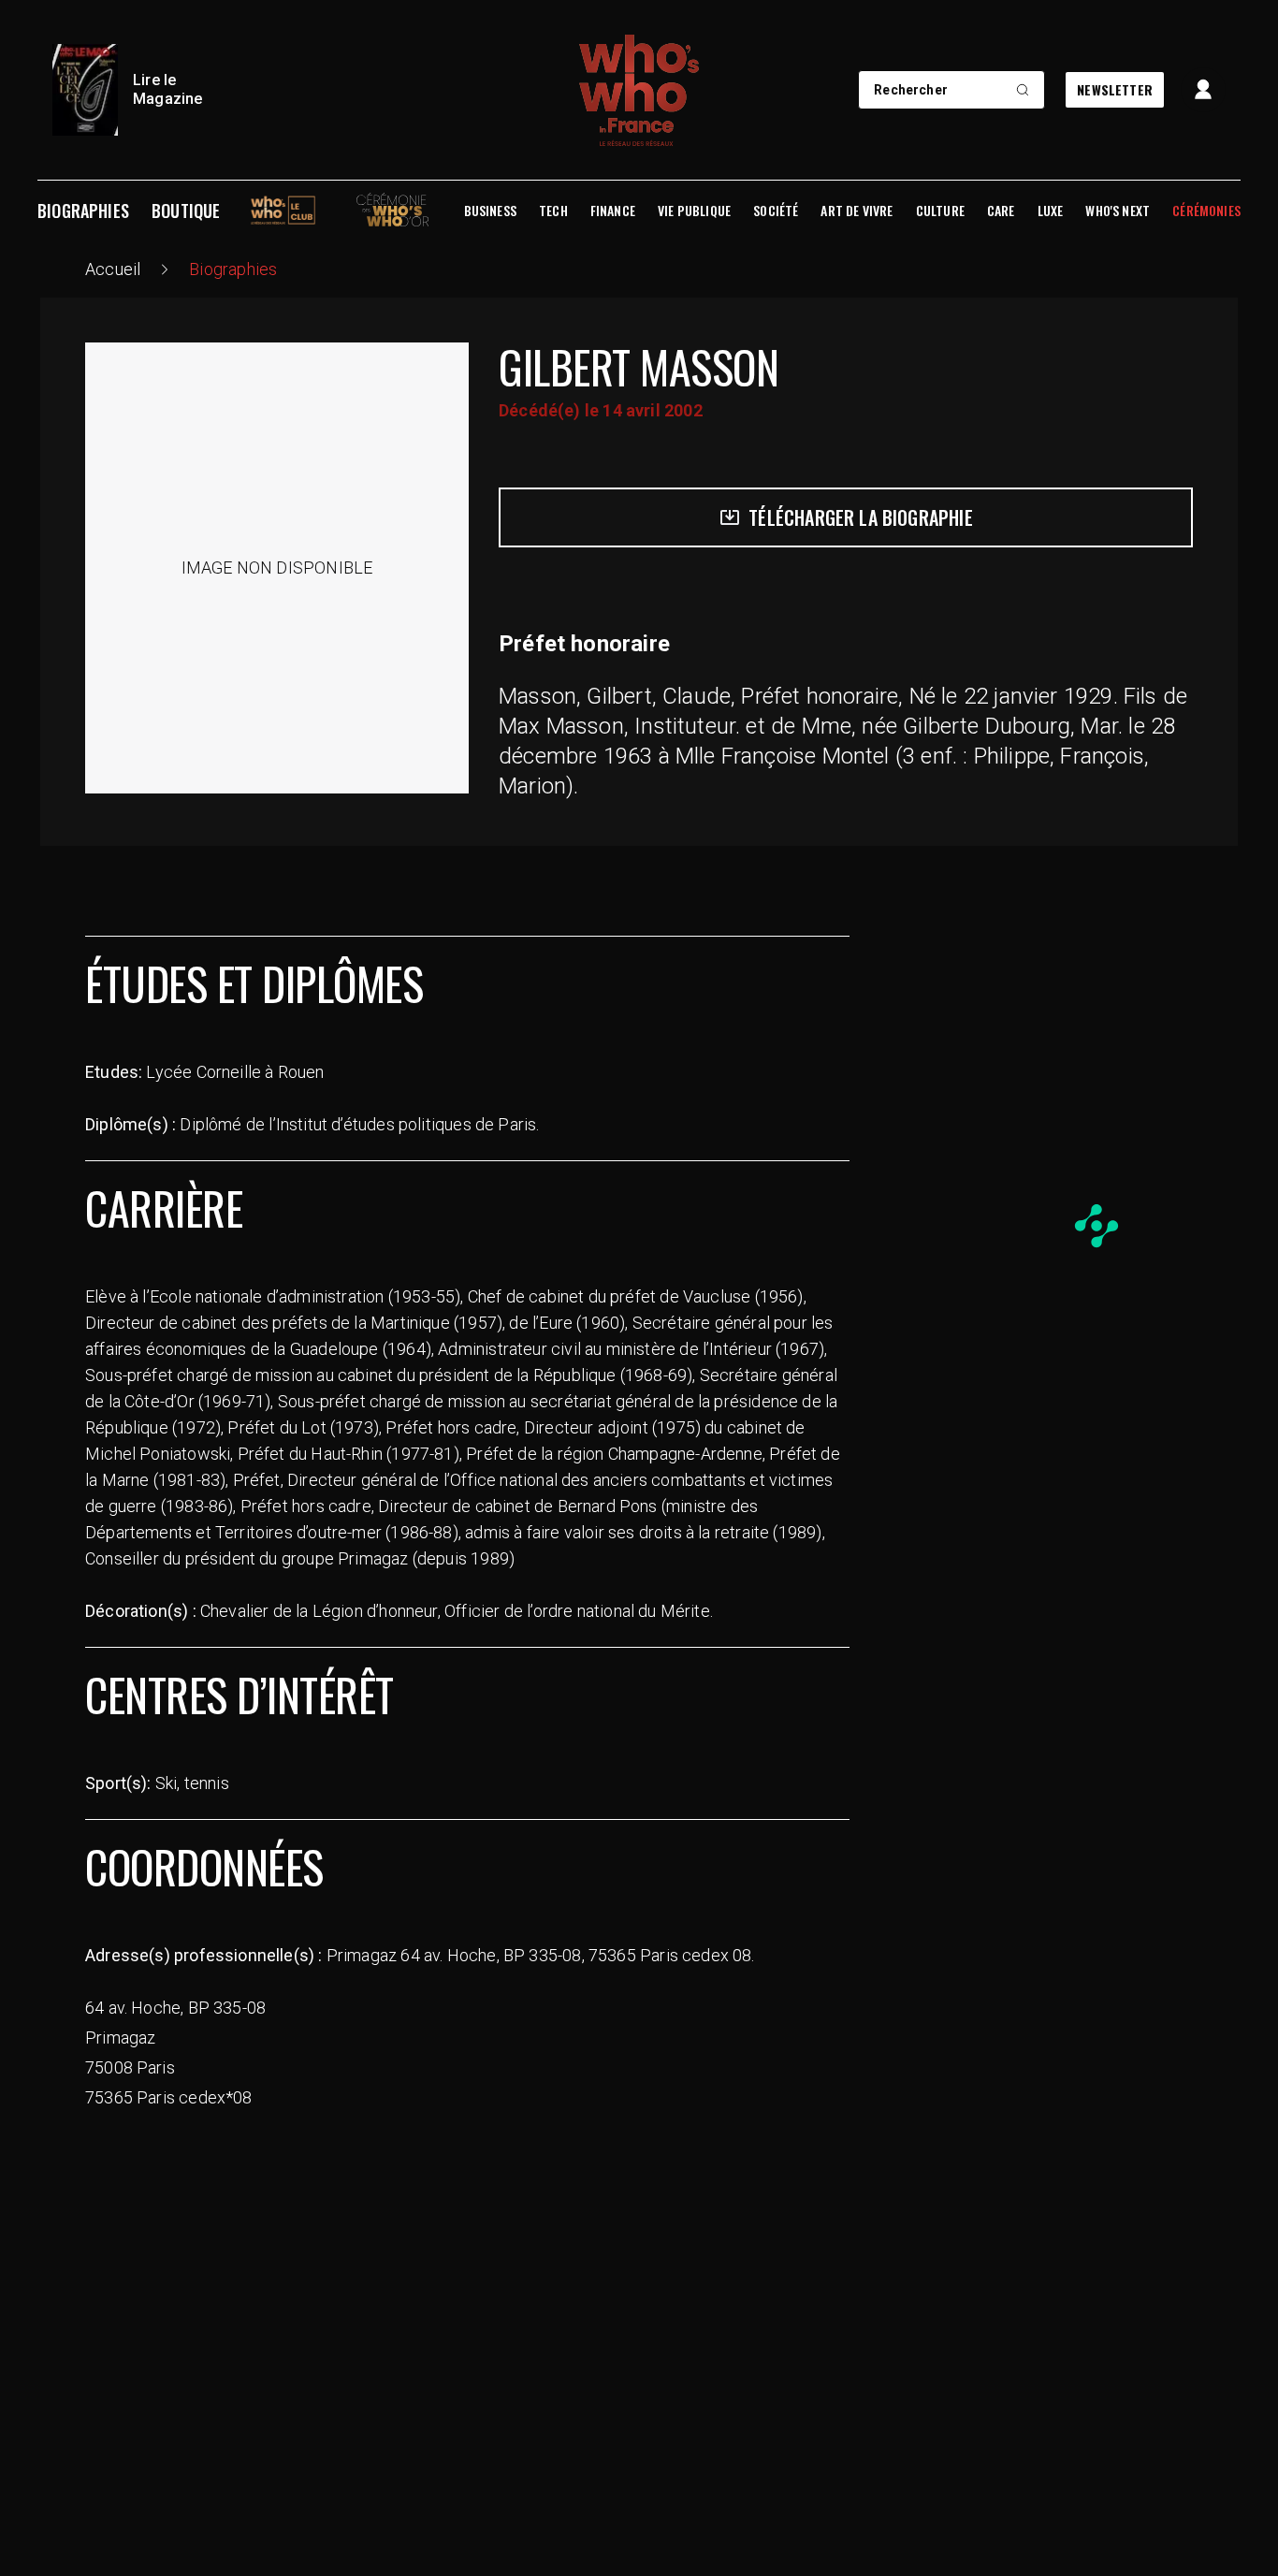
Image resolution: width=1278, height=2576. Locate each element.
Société (776, 211)
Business (490, 211)
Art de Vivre (857, 211)
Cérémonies (1206, 211)
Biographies (83, 211)
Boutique (186, 211)
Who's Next (1118, 211)
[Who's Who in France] (639, 90)
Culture (940, 211)
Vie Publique (694, 211)
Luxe (1051, 211)
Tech (553, 211)
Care (1001, 211)
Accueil (113, 269)
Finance (613, 211)
